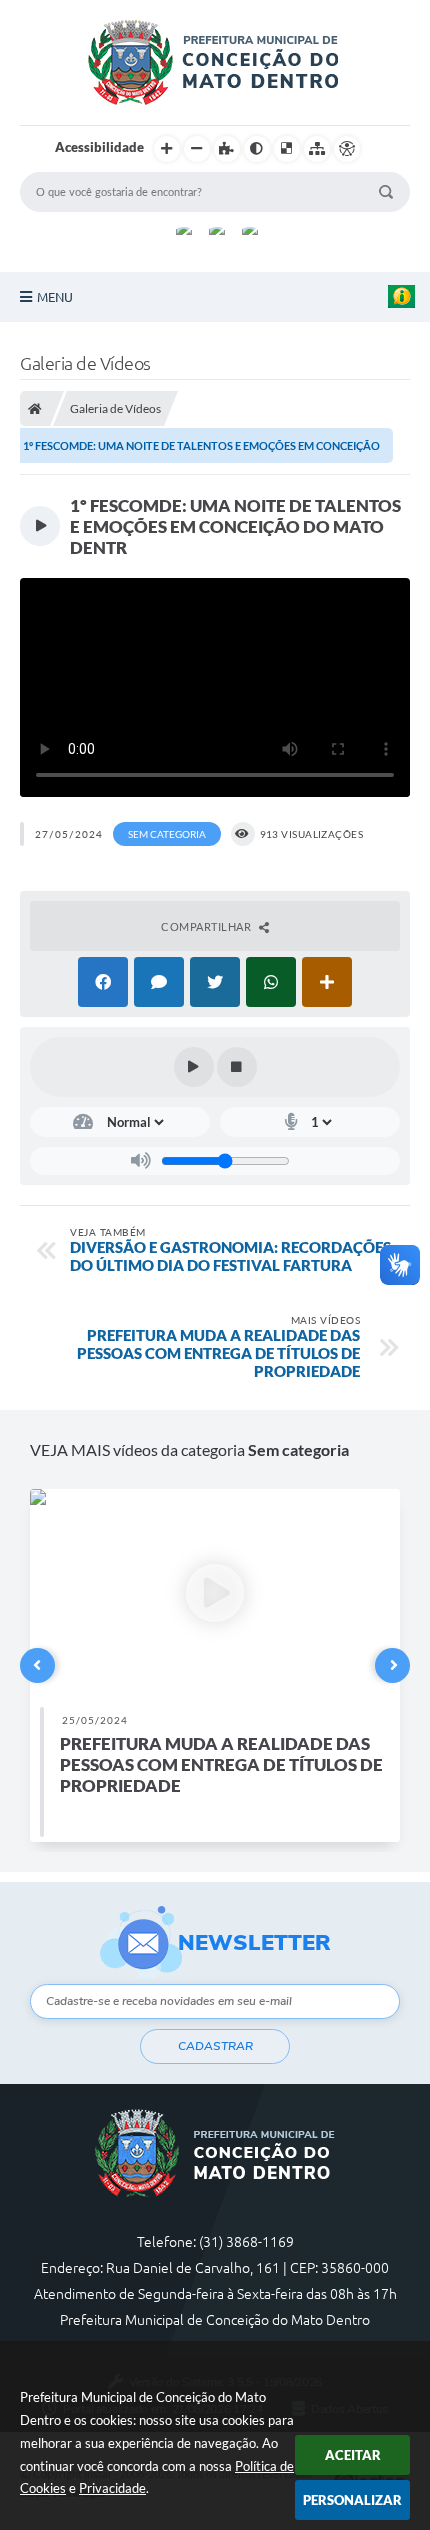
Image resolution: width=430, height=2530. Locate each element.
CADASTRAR (215, 2046)
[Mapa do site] (317, 149)
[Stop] (237, 1067)
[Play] (194, 1067)
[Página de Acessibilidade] (347, 149)
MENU (55, 297)
